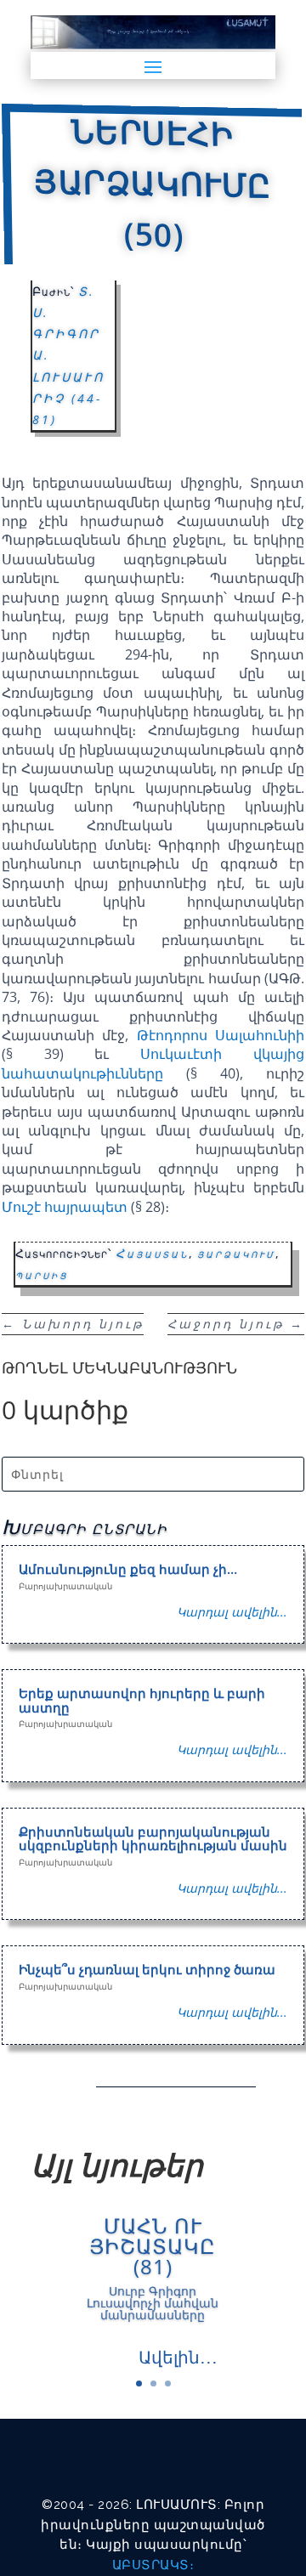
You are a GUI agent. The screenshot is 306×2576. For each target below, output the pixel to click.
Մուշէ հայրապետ (65, 1207)
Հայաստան (152, 1253)
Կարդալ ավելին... (232, 1612)
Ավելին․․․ (178, 2357)
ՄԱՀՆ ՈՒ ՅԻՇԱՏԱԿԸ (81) (153, 2246)
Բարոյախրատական (65, 1586)
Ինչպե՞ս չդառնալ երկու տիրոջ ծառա (147, 1969)
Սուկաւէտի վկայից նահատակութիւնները (153, 1063)
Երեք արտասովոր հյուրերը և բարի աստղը (142, 1700)
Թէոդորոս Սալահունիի (221, 1035)
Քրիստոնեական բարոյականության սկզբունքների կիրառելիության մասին (153, 1839)
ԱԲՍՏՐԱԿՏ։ (153, 2565)
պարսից (42, 1274)
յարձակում (236, 1253)
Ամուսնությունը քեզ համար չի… (128, 1569)
